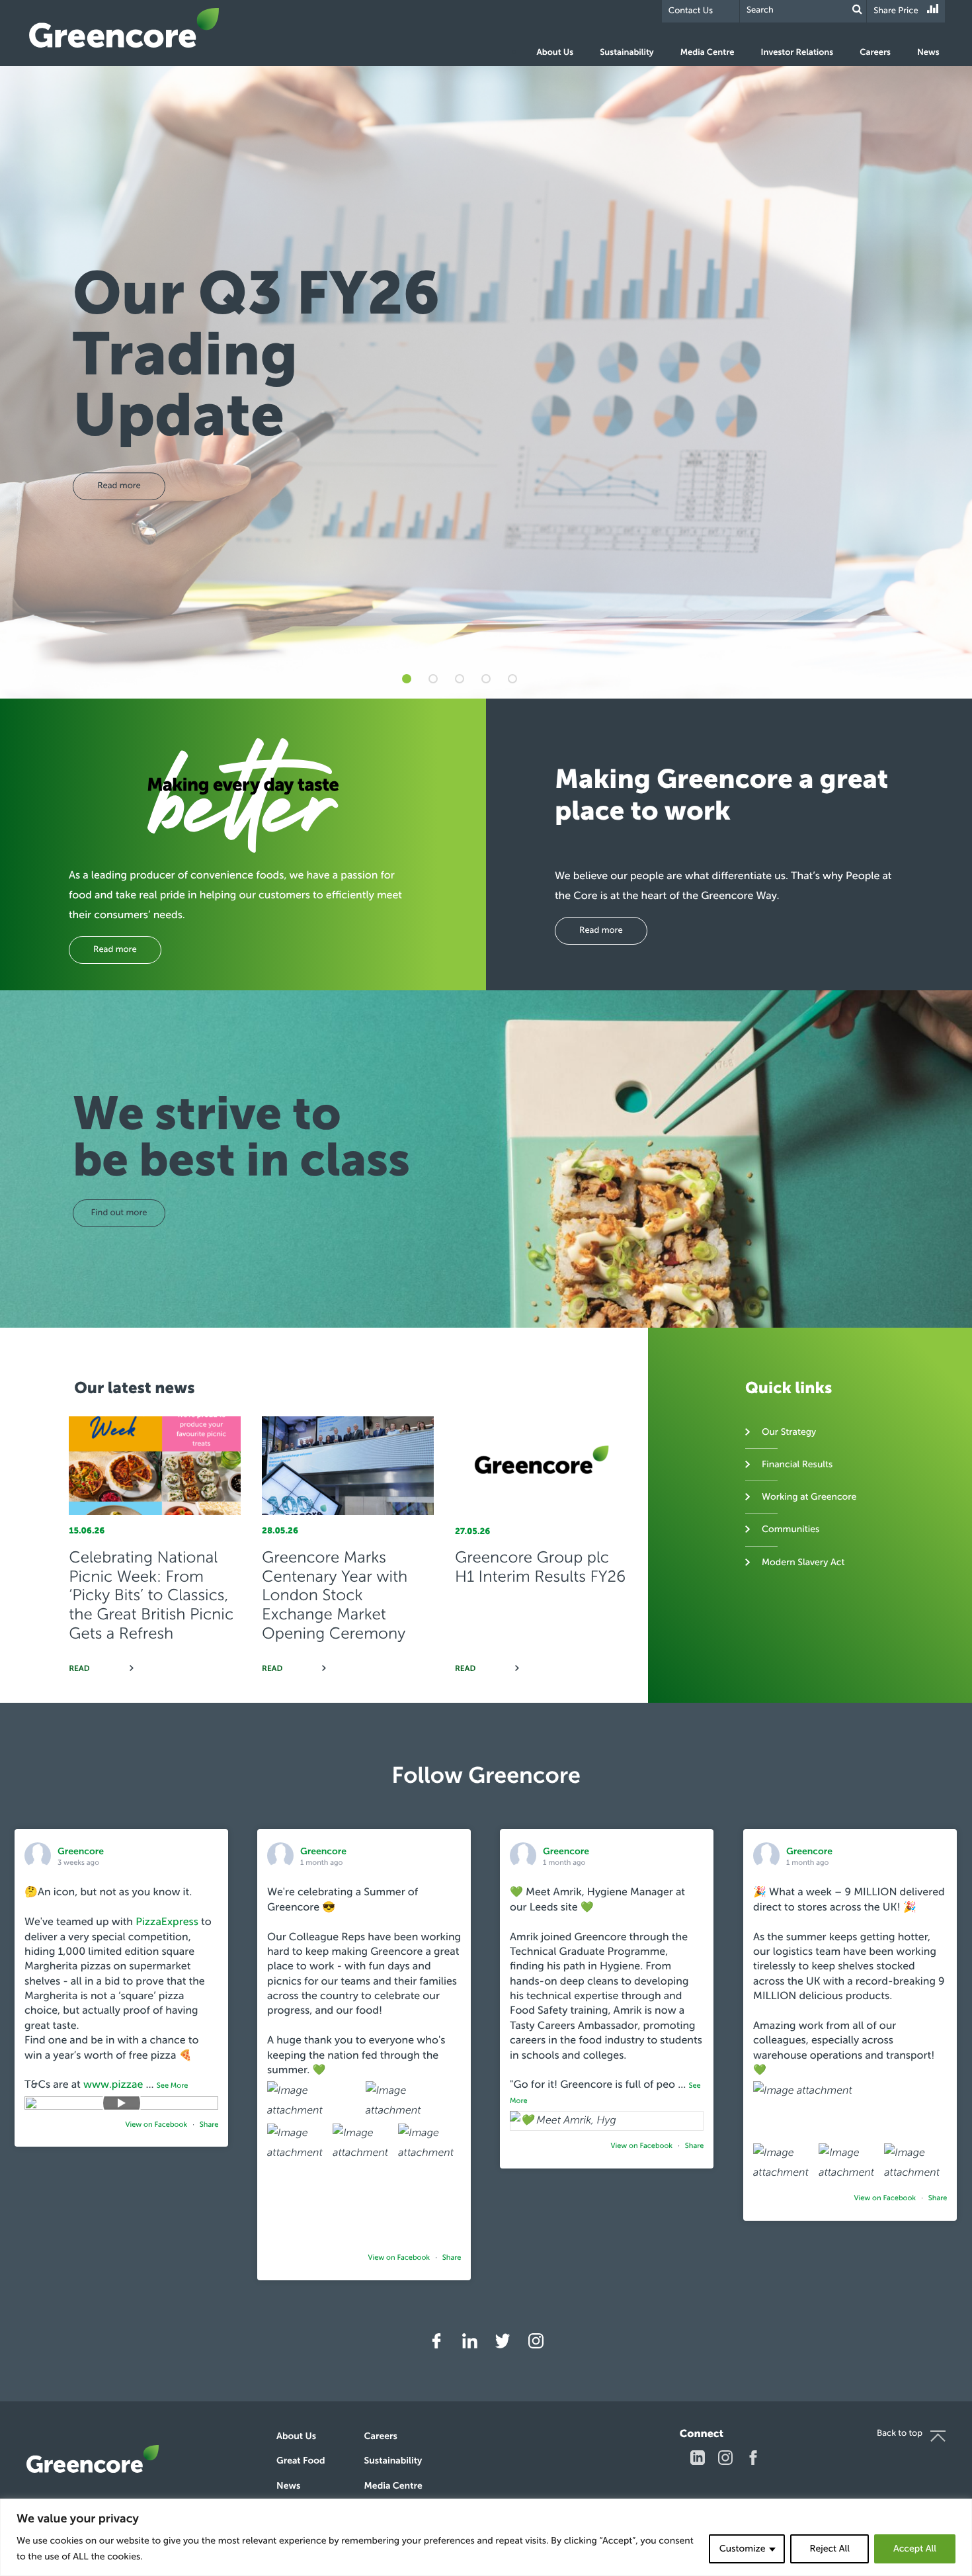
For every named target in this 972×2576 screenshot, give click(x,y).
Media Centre (708, 53)
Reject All (829, 2549)
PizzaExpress (167, 1922)
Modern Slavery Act (803, 1562)
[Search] (857, 10)
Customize (743, 2549)
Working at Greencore (809, 1497)
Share (209, 2125)
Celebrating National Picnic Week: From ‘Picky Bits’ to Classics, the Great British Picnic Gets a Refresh (151, 1596)
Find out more (119, 1213)
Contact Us (691, 11)
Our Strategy (789, 1432)
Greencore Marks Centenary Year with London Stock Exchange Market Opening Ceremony (335, 1596)
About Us (555, 53)
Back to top (900, 2433)
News (928, 53)
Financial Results (797, 1464)
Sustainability (627, 53)
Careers (875, 53)
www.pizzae (113, 2085)
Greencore (124, 28)
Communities (790, 1529)
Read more (115, 950)
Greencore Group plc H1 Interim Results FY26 (540, 1567)
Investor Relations (797, 53)
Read (79, 1669)
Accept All (915, 2549)
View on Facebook (157, 2125)
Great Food (301, 2461)
